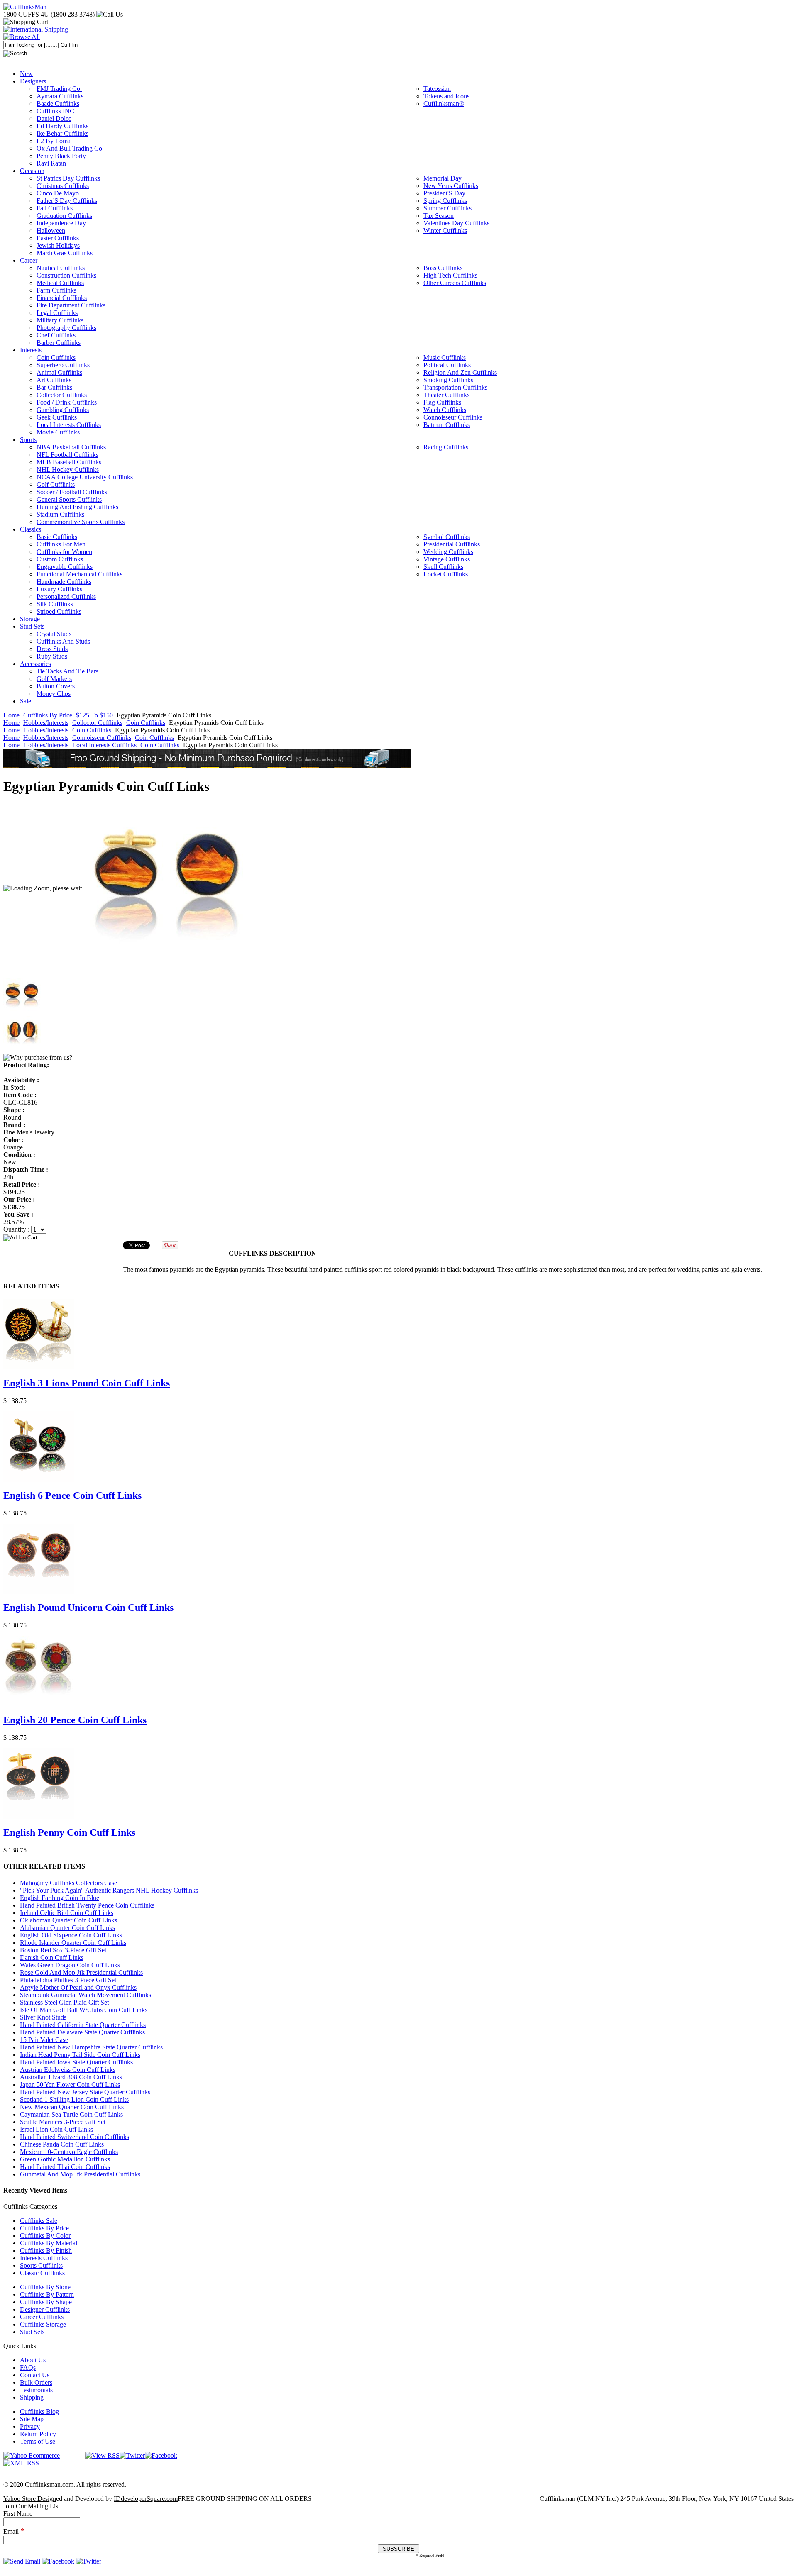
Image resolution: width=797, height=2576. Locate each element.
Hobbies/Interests (46, 723)
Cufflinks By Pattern (47, 2294)
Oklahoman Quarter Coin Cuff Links (68, 1920)
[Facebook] (161, 2455)
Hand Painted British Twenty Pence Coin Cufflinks (87, 1905)
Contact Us (35, 2375)
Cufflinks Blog (39, 2411)
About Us (33, 2360)
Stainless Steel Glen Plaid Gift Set (64, 2002)
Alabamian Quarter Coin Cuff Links (67, 1928)
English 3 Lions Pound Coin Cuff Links (87, 1383)
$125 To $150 (94, 715)
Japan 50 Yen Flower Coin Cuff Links (70, 2084)
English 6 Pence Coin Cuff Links (72, 1495)
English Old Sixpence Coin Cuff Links (71, 1935)
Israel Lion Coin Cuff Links (56, 2129)
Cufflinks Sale (39, 2221)
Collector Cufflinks (97, 723)
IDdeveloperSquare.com (146, 2499)
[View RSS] (102, 2455)
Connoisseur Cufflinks (102, 738)
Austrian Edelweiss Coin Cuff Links (68, 2070)
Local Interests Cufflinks (104, 745)
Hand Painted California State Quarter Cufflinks (83, 2025)
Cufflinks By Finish (46, 2250)
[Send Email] (22, 2561)
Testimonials (36, 2390)
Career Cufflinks (42, 2317)
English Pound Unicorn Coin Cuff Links (88, 1608)
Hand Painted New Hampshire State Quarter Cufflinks (91, 2047)
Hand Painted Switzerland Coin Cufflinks (75, 2137)
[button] (398, 1237)
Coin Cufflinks (146, 723)
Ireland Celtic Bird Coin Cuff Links (67, 1913)
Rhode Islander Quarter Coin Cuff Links (73, 1943)
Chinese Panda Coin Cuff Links (62, 2144)
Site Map (32, 2419)
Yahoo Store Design (30, 2499)
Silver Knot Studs (43, 2017)
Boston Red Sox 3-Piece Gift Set (63, 1950)
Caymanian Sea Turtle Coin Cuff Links (71, 2114)
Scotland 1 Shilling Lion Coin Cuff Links (74, 2099)
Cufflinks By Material (49, 2243)
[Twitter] (132, 2455)
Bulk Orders (36, 2382)
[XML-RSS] (21, 2463)
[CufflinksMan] (25, 7)
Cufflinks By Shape (46, 2302)
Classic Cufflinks (42, 2273)
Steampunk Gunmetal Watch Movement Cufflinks (86, 1995)
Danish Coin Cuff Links (52, 1958)
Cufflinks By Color (45, 2236)
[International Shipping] (36, 29)
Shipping (32, 2397)
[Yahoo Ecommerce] (32, 2455)
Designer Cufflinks (45, 2309)
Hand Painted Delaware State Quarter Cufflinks (82, 2032)
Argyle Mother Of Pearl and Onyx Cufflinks (78, 1987)
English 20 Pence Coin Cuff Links (75, 1720)
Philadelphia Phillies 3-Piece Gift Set (68, 1980)
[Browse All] (22, 37)
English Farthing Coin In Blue (60, 1898)
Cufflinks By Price (48, 715)
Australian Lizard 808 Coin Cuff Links (71, 2077)
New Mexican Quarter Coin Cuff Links (72, 2107)
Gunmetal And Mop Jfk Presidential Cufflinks (80, 2174)
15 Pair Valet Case (44, 2040)
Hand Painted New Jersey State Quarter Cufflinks (85, 2092)
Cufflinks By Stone (45, 2287)
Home (11, 715)
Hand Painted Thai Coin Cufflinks (65, 2167)
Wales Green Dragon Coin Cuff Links (70, 1965)
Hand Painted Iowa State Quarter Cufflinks (76, 2062)
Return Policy (38, 2434)
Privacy (30, 2426)
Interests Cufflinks (44, 2258)
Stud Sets (32, 2332)
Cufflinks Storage (43, 2324)
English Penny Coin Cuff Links (69, 1832)
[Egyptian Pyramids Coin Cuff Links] (166, 888)
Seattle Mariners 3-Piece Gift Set (63, 2122)
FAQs (28, 2367)
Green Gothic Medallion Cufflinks (65, 2159)
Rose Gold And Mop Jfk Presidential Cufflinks (81, 1972)
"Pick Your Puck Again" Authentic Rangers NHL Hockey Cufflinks (109, 1890)
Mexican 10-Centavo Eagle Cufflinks (69, 2152)
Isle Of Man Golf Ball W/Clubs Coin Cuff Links (84, 2010)
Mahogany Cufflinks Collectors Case (68, 1883)
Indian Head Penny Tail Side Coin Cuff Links (80, 2055)
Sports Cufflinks (41, 2265)
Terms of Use (38, 2441)
